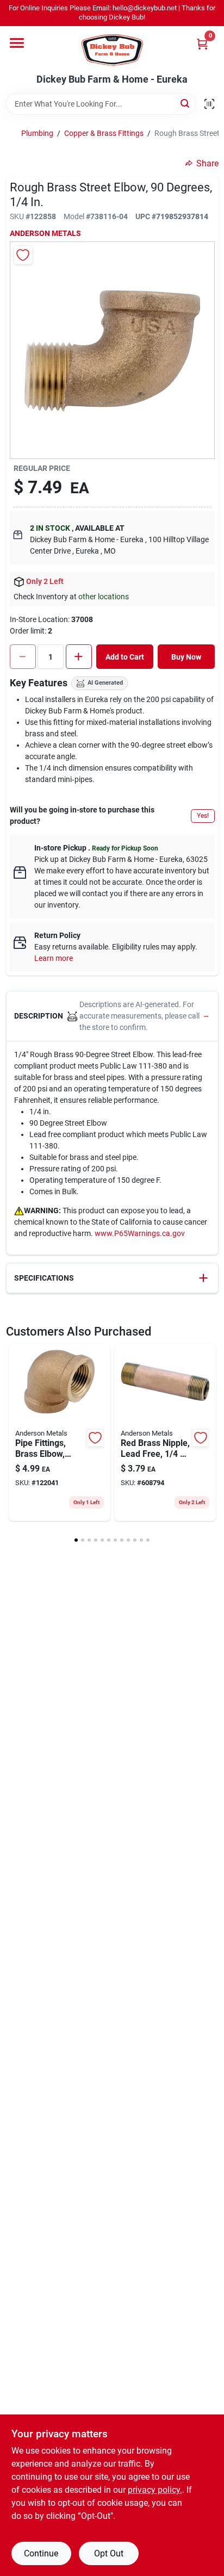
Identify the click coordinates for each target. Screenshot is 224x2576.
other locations (104, 597)
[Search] (186, 103)
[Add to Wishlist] (23, 255)
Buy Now (186, 657)
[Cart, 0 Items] (202, 44)
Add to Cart (125, 657)
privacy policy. (155, 2490)
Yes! (203, 816)
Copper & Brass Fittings (104, 133)
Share (207, 163)
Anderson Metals (45, 233)
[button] (112, 1016)
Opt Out (109, 2553)
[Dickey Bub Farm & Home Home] (112, 50)
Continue (41, 2553)
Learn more (54, 958)
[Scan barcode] (209, 104)
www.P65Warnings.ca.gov (140, 1233)
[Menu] (17, 43)
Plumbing (37, 133)
